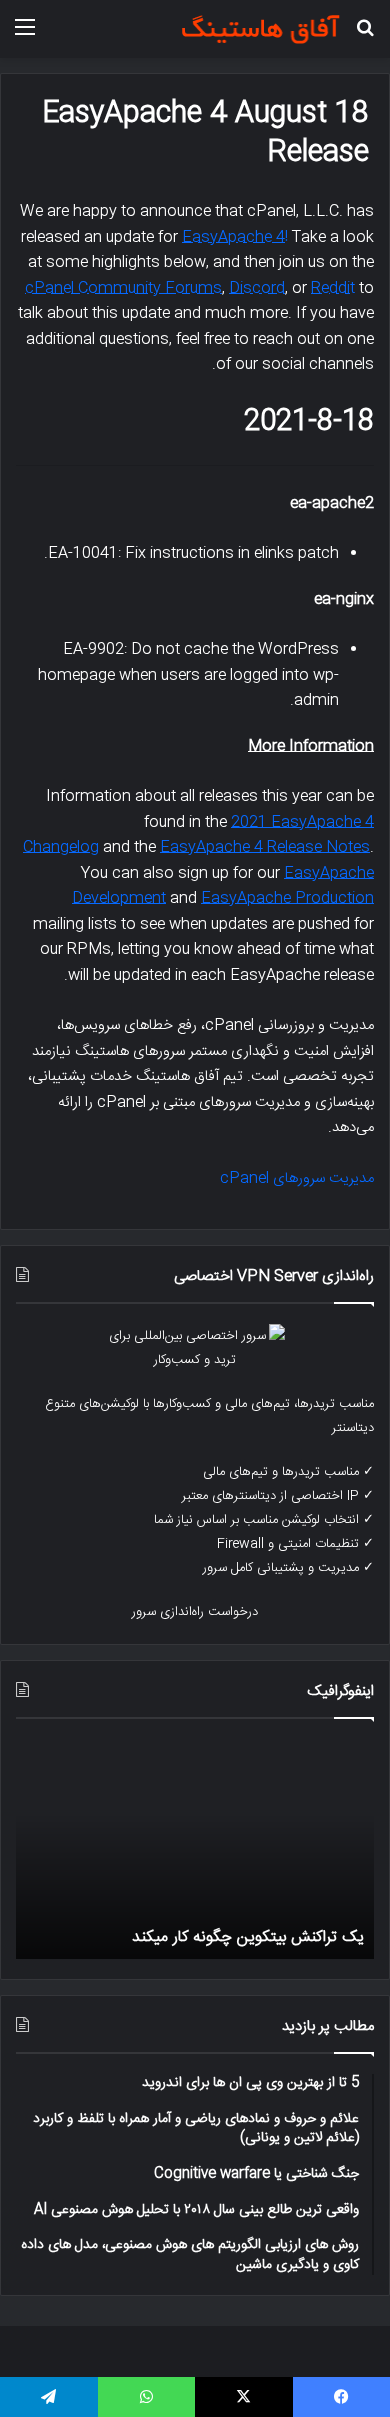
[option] (195, 1849)
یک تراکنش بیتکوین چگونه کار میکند (248, 1937)
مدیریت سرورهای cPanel (297, 1178)
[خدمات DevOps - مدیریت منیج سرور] (260, 29)
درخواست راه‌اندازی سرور (195, 1612)
